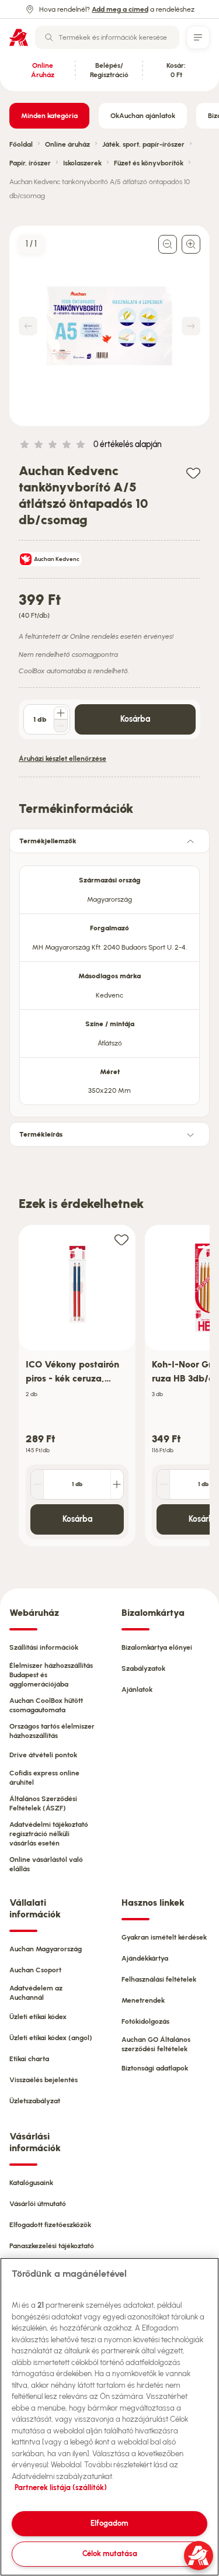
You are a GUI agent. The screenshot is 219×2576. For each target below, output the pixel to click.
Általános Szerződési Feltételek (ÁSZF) (43, 1803)
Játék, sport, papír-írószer (143, 144)
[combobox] (107, 37)
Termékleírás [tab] (41, 1134)
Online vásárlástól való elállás (46, 1864)
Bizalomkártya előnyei (157, 1647)
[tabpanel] (109, 982)
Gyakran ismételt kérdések (164, 1937)
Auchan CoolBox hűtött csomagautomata (46, 1705)
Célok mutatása (110, 2554)
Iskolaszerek (82, 163)
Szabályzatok (143, 1668)
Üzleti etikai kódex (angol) (51, 2038)
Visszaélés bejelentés (44, 2080)
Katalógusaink (31, 2183)
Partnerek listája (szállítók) (61, 2487)
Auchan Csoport (35, 1970)
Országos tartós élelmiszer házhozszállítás (52, 1731)
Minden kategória (49, 116)
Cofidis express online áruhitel (44, 1778)
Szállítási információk (44, 1647)
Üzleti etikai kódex (38, 2017)
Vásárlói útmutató (38, 2204)
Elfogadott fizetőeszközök (50, 2225)
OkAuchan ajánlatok (143, 116)
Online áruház (67, 144)
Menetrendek (143, 2000)
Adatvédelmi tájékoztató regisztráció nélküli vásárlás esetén (49, 1834)
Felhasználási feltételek (159, 1979)
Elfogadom (109, 2523)
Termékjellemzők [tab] (48, 841)
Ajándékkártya (145, 1958)
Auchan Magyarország (46, 1949)
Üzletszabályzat (35, 2101)
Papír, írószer (30, 163)
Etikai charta (29, 2059)
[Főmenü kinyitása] (198, 37)
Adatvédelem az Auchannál (36, 1993)
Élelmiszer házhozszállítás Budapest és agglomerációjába (51, 1675)
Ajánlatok (137, 1689)
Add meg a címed (120, 9)
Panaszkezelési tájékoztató (52, 2246)
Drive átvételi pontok (43, 1755)
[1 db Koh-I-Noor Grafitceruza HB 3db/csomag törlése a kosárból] (164, 1484)
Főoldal (21, 144)
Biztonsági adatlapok (155, 2068)
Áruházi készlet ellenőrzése (62, 759)
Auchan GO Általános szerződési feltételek (156, 2044)
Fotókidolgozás (145, 2021)
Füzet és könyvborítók (149, 163)
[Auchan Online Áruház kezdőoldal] (19, 37)
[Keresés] (49, 37)
